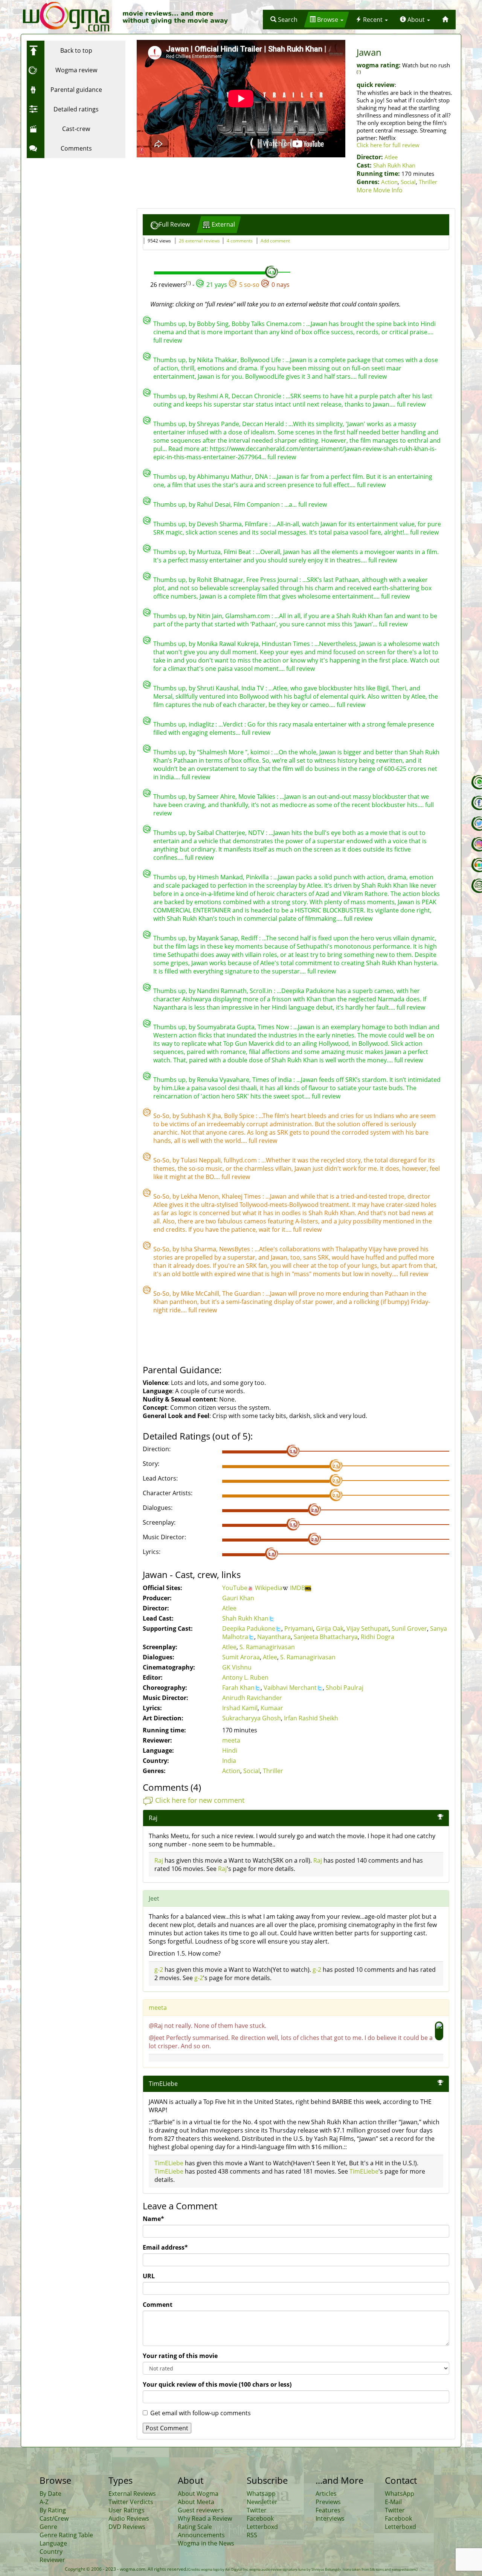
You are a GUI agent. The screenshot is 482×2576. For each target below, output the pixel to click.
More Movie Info (380, 190)
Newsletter (262, 2502)
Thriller (428, 182)
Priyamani (299, 1628)
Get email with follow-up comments (201, 2413)
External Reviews (132, 2494)
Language (53, 2543)
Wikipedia (269, 1588)
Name (153, 2219)
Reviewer (52, 2560)
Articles (326, 2494)
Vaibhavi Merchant (290, 1688)
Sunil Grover (409, 1628)
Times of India (273, 1080)
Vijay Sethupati (368, 1628)
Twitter (257, 2510)
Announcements (201, 2535)
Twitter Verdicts (131, 2502)
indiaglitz (202, 724)
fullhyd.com (241, 1160)
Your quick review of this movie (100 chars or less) (217, 2384)
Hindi (230, 1750)
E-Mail (393, 2502)
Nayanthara (274, 1637)
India (229, 1761)
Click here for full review (388, 145)
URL (149, 2276)
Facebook (260, 2518)
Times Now (274, 1027)
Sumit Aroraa (241, 1657)
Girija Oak (330, 1628)
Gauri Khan (238, 1598)
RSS (252, 2535)
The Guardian (242, 1293)
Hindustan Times (287, 644)
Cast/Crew (54, 2518)
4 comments (240, 241)
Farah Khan (238, 1688)
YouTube (235, 1588)
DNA (262, 477)
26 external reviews (199, 241)
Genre (48, 2527)
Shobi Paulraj (345, 1688)
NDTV (257, 833)
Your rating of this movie (180, 2356)
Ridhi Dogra (378, 1637)
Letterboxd (262, 2527)
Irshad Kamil (240, 1708)
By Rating (53, 2510)
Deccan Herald (264, 424)
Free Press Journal (273, 580)
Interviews (330, 2518)
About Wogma (198, 2494)
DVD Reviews (127, 2527)
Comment (158, 2305)
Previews (328, 2502)
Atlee (391, 157)
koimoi (261, 752)
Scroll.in (262, 991)
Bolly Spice (240, 1116)
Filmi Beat (238, 552)
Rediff (250, 938)
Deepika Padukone (249, 1628)
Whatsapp (261, 2494)
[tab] (170, 225)
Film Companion (257, 504)
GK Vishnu (237, 1667)
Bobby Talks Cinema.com (267, 324)
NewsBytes (235, 1249)
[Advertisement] (74, 209)
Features (328, 2510)
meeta (231, 1740)
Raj (159, 1860)
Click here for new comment (200, 1800)
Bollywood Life (261, 360)
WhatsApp (400, 2494)
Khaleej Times (242, 1196)
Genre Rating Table (66, 2535)
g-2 (159, 1970)
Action (389, 182)
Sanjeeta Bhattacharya (326, 1637)
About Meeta (196, 2502)
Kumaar (272, 1708)
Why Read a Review (205, 2518)
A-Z (44, 2502)
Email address (165, 2247)
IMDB (297, 1588)
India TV (253, 688)
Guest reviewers (201, 2510)
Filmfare (257, 524)
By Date (50, 2494)
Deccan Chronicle (257, 396)
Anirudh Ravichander (252, 1698)
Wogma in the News (206, 2543)
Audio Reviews (129, 2518)
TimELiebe (163, 2084)
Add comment (275, 241)
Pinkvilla (258, 877)
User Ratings (127, 2510)
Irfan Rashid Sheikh (311, 1718)
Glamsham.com (248, 616)
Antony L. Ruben (245, 1677)
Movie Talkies (258, 797)
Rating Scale (195, 2527)
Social (408, 182)
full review (168, 340)
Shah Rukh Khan (394, 165)
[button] (284, 20)
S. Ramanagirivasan (267, 1647)
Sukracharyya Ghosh (252, 1718)
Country (51, 2552)
